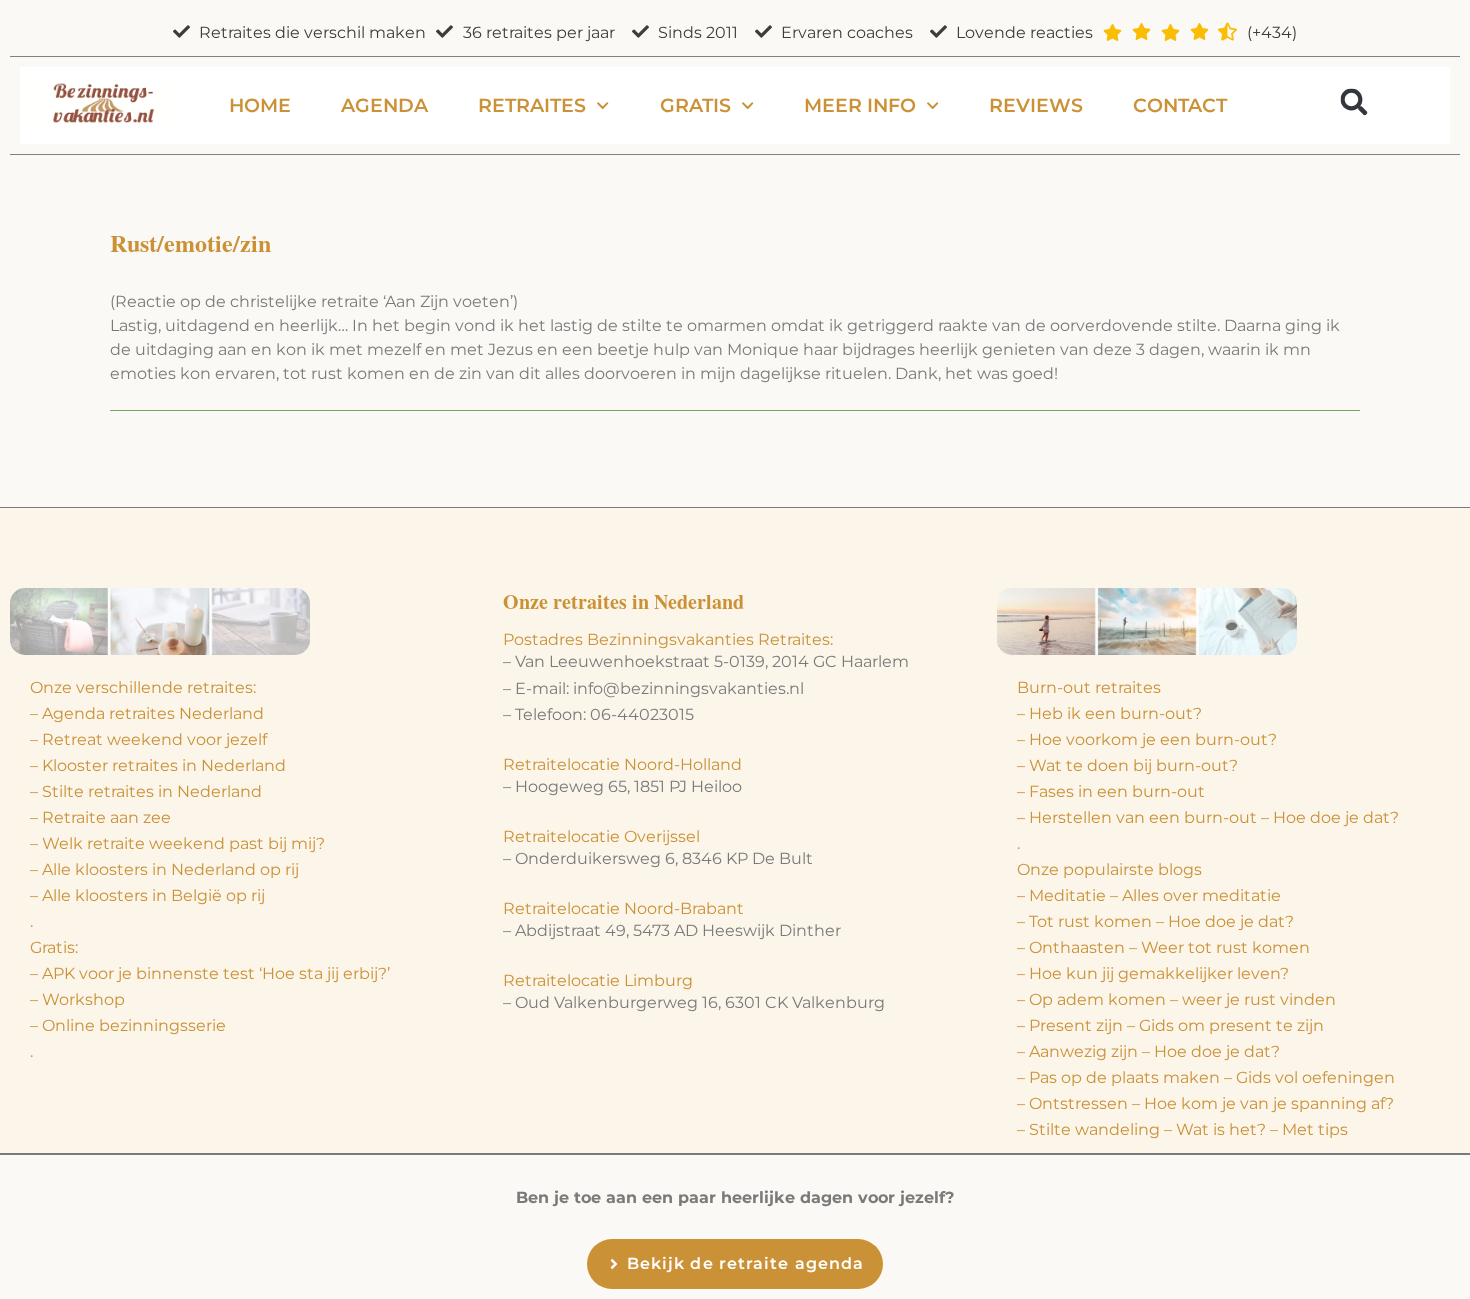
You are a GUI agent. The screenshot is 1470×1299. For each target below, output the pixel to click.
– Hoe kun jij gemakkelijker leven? (1153, 973)
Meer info (860, 105)
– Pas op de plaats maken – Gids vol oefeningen (1206, 1077)
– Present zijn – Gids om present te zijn (1170, 1025)
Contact (1180, 105)
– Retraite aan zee (100, 817)
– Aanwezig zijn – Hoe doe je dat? (1148, 1051)
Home (260, 105)
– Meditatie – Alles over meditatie (1149, 895)
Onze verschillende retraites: (143, 687)
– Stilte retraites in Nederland (146, 791)
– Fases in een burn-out (1111, 791)
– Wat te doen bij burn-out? (1127, 765)
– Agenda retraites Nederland (147, 713)
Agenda (384, 105)
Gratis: (54, 947)
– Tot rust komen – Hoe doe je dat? (1155, 921)
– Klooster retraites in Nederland (158, 765)
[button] (1353, 101)
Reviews (1036, 105)
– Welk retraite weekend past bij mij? (177, 843)
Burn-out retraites (1089, 687)
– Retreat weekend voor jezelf (148, 739)
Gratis (695, 105)
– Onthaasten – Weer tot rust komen (1163, 947)
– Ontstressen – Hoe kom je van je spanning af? (1205, 1103)
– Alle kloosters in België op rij (147, 895)
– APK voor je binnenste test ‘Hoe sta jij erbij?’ (210, 973)
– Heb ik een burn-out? (1109, 713)
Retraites (532, 105)
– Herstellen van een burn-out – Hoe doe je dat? (1208, 817)
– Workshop (77, 999)
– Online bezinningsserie (128, 1025)
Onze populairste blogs (1109, 869)
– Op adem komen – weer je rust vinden (1176, 999)
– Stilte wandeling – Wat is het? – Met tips (1182, 1129)
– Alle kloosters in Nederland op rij (164, 869)
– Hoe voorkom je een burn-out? (1147, 739)
